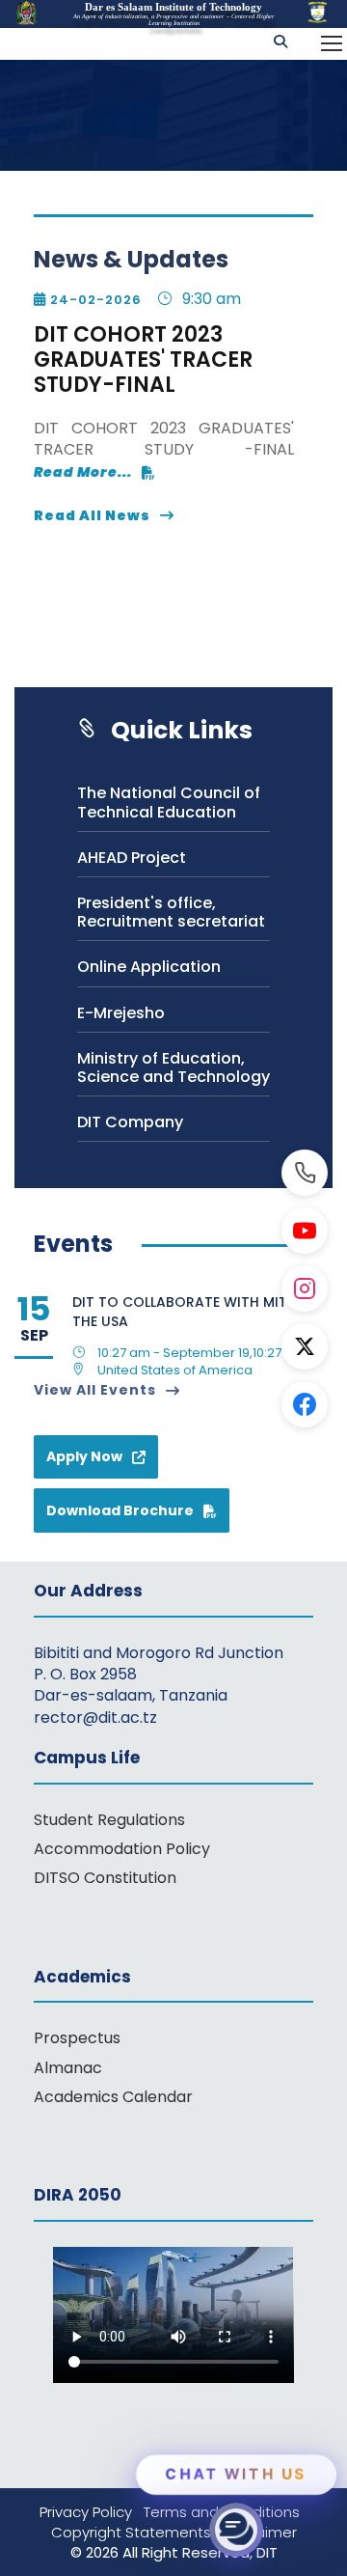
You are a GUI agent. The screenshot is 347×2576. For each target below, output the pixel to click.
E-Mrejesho (121, 1013)
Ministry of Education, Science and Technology (173, 1067)
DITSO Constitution (105, 1878)
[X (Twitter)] (305, 1346)
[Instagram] (305, 1288)
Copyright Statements (137, 2532)
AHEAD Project (132, 858)
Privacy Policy (92, 2512)
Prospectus (77, 2038)
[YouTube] (305, 1231)
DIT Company (130, 1122)
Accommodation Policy (122, 1849)
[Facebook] (305, 1404)
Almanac (68, 2068)
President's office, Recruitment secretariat (171, 912)
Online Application (149, 967)
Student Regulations (109, 1820)
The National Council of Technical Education (169, 802)
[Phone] (305, 1173)
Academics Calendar (113, 2097)
